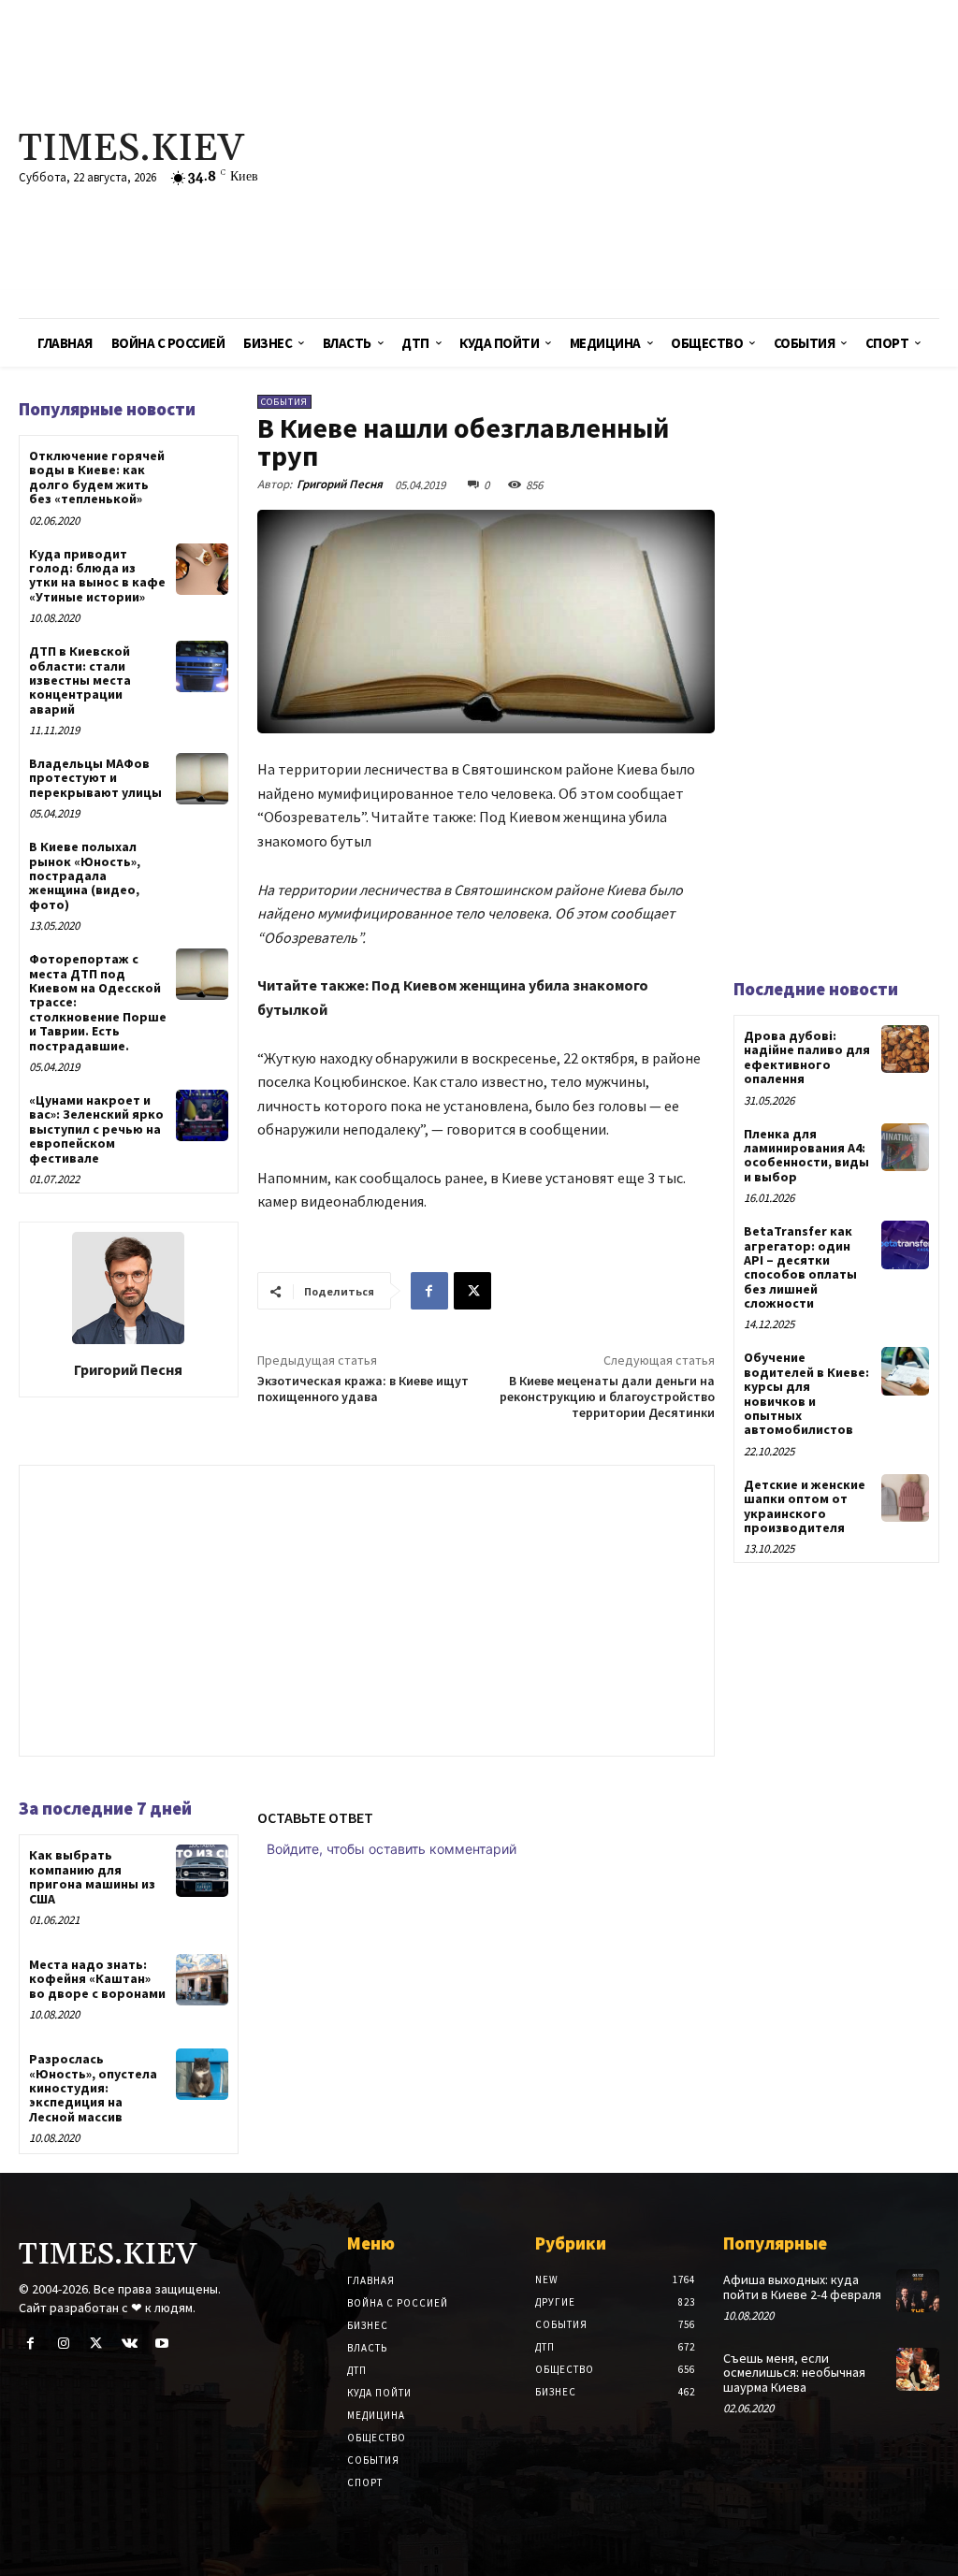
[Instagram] (63, 2344)
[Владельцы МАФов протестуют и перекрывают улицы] (202, 779)
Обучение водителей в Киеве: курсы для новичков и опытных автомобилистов (806, 1393)
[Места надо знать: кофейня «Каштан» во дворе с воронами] (202, 1980)
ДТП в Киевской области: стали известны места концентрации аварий (80, 680)
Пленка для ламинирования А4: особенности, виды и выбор (806, 1155)
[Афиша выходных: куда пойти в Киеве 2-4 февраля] (918, 2291)
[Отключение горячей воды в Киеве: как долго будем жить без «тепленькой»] (202, 471)
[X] (472, 1291)
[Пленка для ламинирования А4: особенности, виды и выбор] (905, 1147)
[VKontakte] (130, 2344)
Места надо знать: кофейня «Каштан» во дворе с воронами (97, 1979)
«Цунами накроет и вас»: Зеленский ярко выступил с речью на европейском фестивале (96, 1129)
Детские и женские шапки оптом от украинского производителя (805, 1506)
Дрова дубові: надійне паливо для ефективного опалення (807, 1057)
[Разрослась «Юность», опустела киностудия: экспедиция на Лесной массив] (202, 2074)
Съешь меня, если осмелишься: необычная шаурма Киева (794, 2373)
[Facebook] (429, 1291)
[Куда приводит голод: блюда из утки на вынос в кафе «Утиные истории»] (202, 569)
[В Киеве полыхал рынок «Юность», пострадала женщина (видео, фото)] (202, 862)
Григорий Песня (128, 1369)
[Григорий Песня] (128, 1288)
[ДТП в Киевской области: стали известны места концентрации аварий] (202, 666)
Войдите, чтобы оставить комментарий (392, 1849)
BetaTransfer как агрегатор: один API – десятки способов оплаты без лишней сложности (800, 1267)
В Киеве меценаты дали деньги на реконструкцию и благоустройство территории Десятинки (607, 1397)
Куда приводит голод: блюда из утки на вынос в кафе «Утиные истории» (97, 575)
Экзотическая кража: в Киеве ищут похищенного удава (363, 1389)
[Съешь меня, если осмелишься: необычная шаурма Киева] (918, 2369)
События (284, 402)
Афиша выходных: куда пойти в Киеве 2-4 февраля (802, 2287)
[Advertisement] (645, 159)
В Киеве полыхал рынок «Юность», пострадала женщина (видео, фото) (85, 876)
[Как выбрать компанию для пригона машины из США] (202, 1870)
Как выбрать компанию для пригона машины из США (92, 1876)
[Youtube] (162, 2344)
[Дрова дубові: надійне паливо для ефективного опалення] (905, 1049)
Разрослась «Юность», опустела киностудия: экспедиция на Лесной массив (93, 2088)
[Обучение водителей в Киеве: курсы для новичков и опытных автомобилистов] (905, 1371)
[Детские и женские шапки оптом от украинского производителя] (905, 1498)
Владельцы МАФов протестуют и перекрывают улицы (95, 778)
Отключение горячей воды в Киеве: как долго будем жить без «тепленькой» (97, 477)
